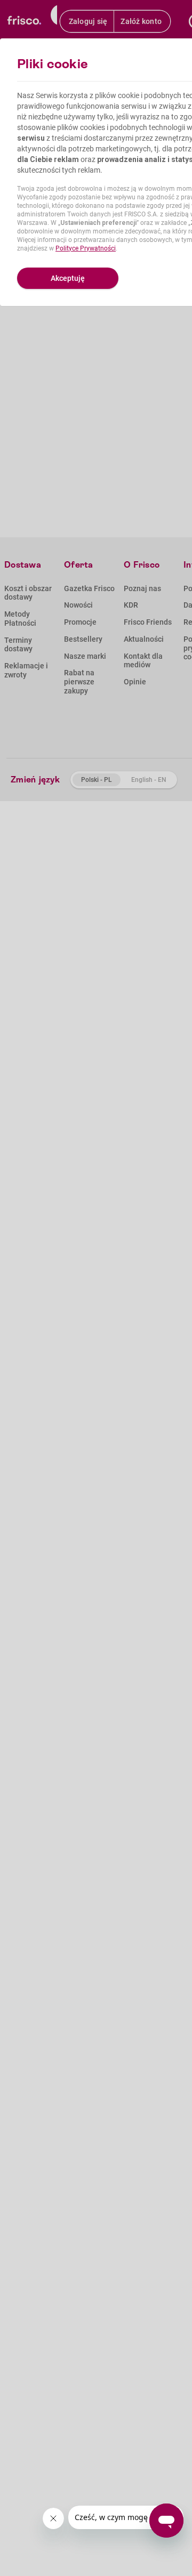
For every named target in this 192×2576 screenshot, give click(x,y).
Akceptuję (68, 278)
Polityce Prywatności (86, 248)
